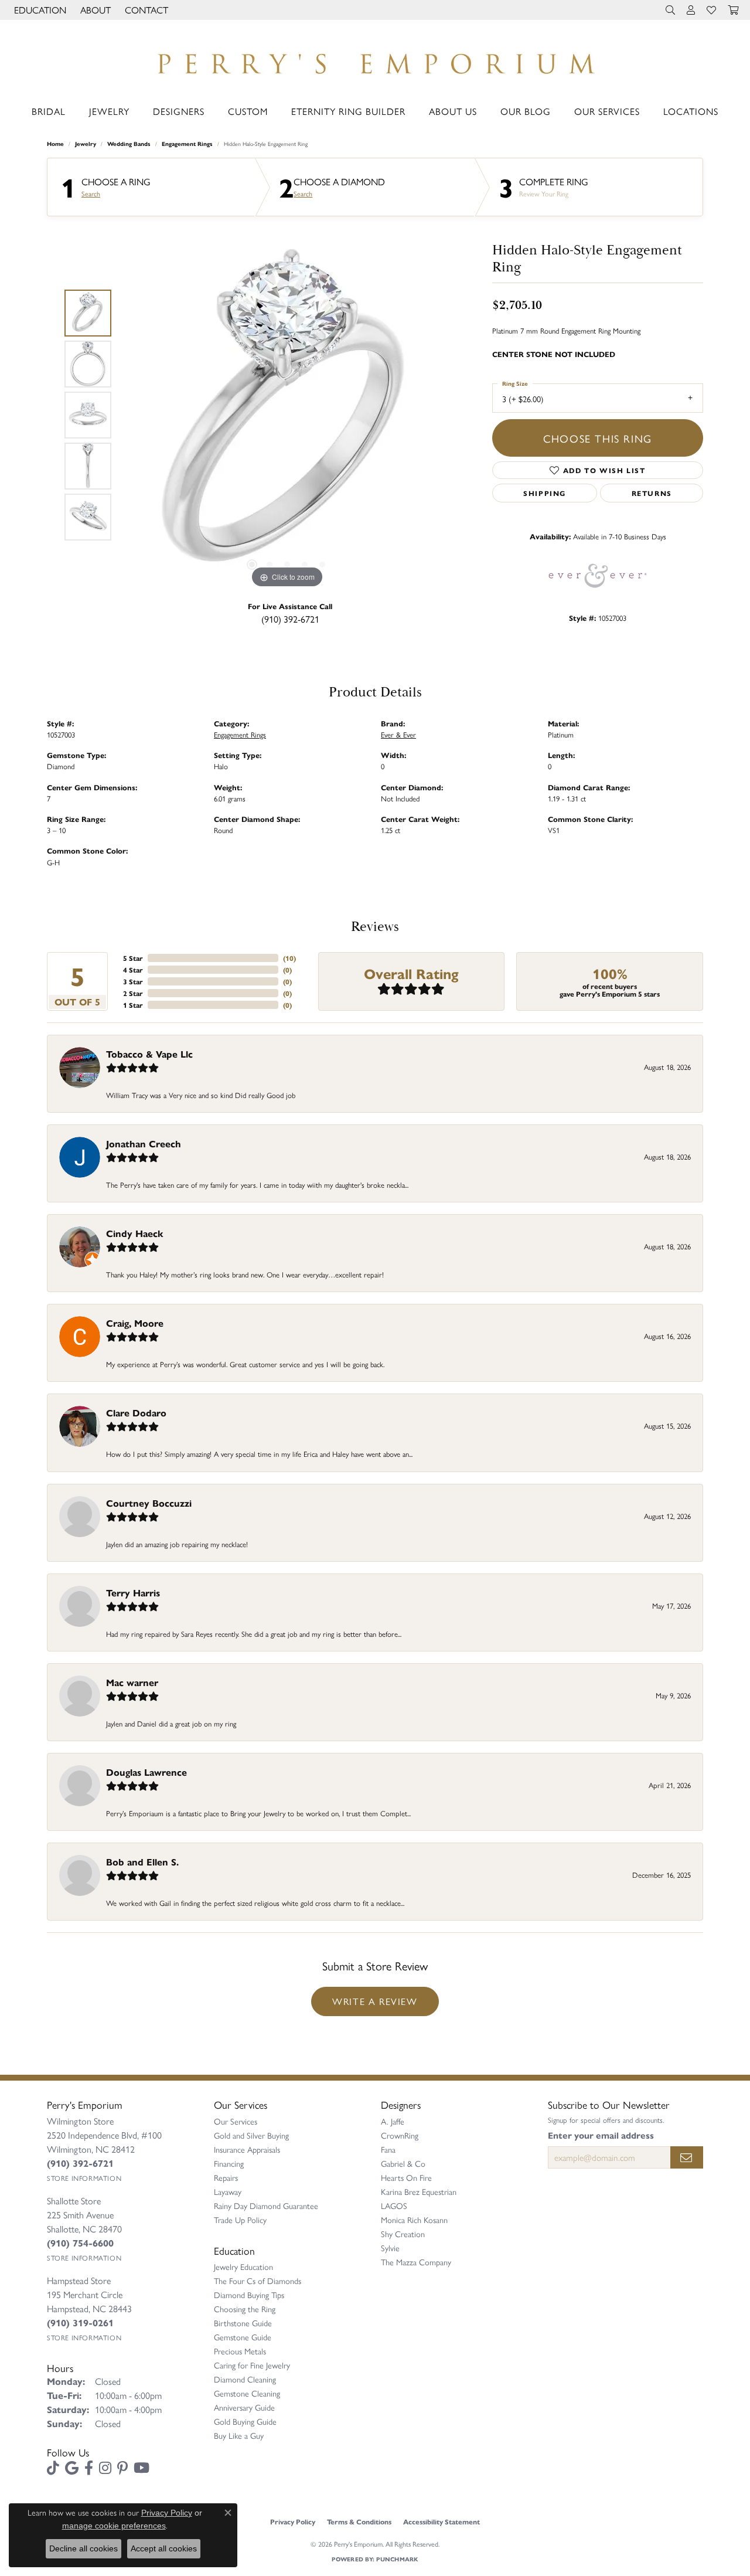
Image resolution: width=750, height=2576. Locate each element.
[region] (287, 415)
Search (91, 193)
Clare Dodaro (136, 1413)
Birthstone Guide (243, 2323)
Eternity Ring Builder (348, 111)
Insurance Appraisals (247, 2149)
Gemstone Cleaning (247, 2393)
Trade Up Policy (240, 2220)
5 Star (133, 958)
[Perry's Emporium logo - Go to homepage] (375, 60)
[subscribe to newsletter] (687, 2157)
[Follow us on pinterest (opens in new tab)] (122, 2468)
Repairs (226, 2177)
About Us (453, 111)
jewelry (86, 144)
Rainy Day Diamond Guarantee (266, 2205)
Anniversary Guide (244, 2407)
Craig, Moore (135, 1323)
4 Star (133, 970)
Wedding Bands (129, 144)
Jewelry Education (243, 2266)
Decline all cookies (83, 2548)
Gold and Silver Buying (251, 2135)
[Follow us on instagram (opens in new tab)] (105, 2468)
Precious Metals (240, 2351)
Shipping (545, 493)
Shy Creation (403, 2234)
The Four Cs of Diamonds (258, 2281)
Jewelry (109, 111)
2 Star (133, 993)
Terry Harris (133, 1593)
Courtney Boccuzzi (149, 1503)
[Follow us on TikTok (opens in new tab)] (53, 2468)
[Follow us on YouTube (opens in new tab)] (142, 2468)
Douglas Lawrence (146, 1772)
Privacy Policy (293, 2521)
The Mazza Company (416, 2262)
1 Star (133, 1005)
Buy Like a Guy (239, 2435)
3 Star (133, 981)
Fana (388, 2149)
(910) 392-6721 (290, 619)
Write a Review (375, 2001)
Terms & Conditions (359, 2521)
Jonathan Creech (144, 1143)
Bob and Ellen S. (142, 1862)
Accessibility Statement (442, 2521)
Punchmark (397, 2559)
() (289, 958)
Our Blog (526, 111)
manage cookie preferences (114, 2526)
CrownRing (400, 2135)
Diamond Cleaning (245, 2379)
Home (55, 144)
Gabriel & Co (403, 2163)
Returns (652, 493)
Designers (179, 111)
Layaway (228, 2191)
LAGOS (394, 2205)
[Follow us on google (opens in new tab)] (72, 2468)
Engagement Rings (187, 144)
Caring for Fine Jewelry (252, 2365)
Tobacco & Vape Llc (149, 1054)
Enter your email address (601, 2135)
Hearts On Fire (406, 2177)
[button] (39, 10)
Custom (248, 111)
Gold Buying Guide (245, 2421)
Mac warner (132, 1682)
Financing (229, 2163)
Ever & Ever (398, 734)
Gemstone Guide (243, 2337)
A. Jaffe (393, 2121)
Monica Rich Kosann (414, 2220)
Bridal (49, 111)
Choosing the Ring (245, 2309)
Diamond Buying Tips (249, 2295)
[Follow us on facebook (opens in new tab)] (89, 2468)
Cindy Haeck (135, 1233)
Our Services (607, 111)
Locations (691, 111)
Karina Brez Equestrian (419, 2191)
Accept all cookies (164, 2548)
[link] (145, 10)
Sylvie (390, 2248)
